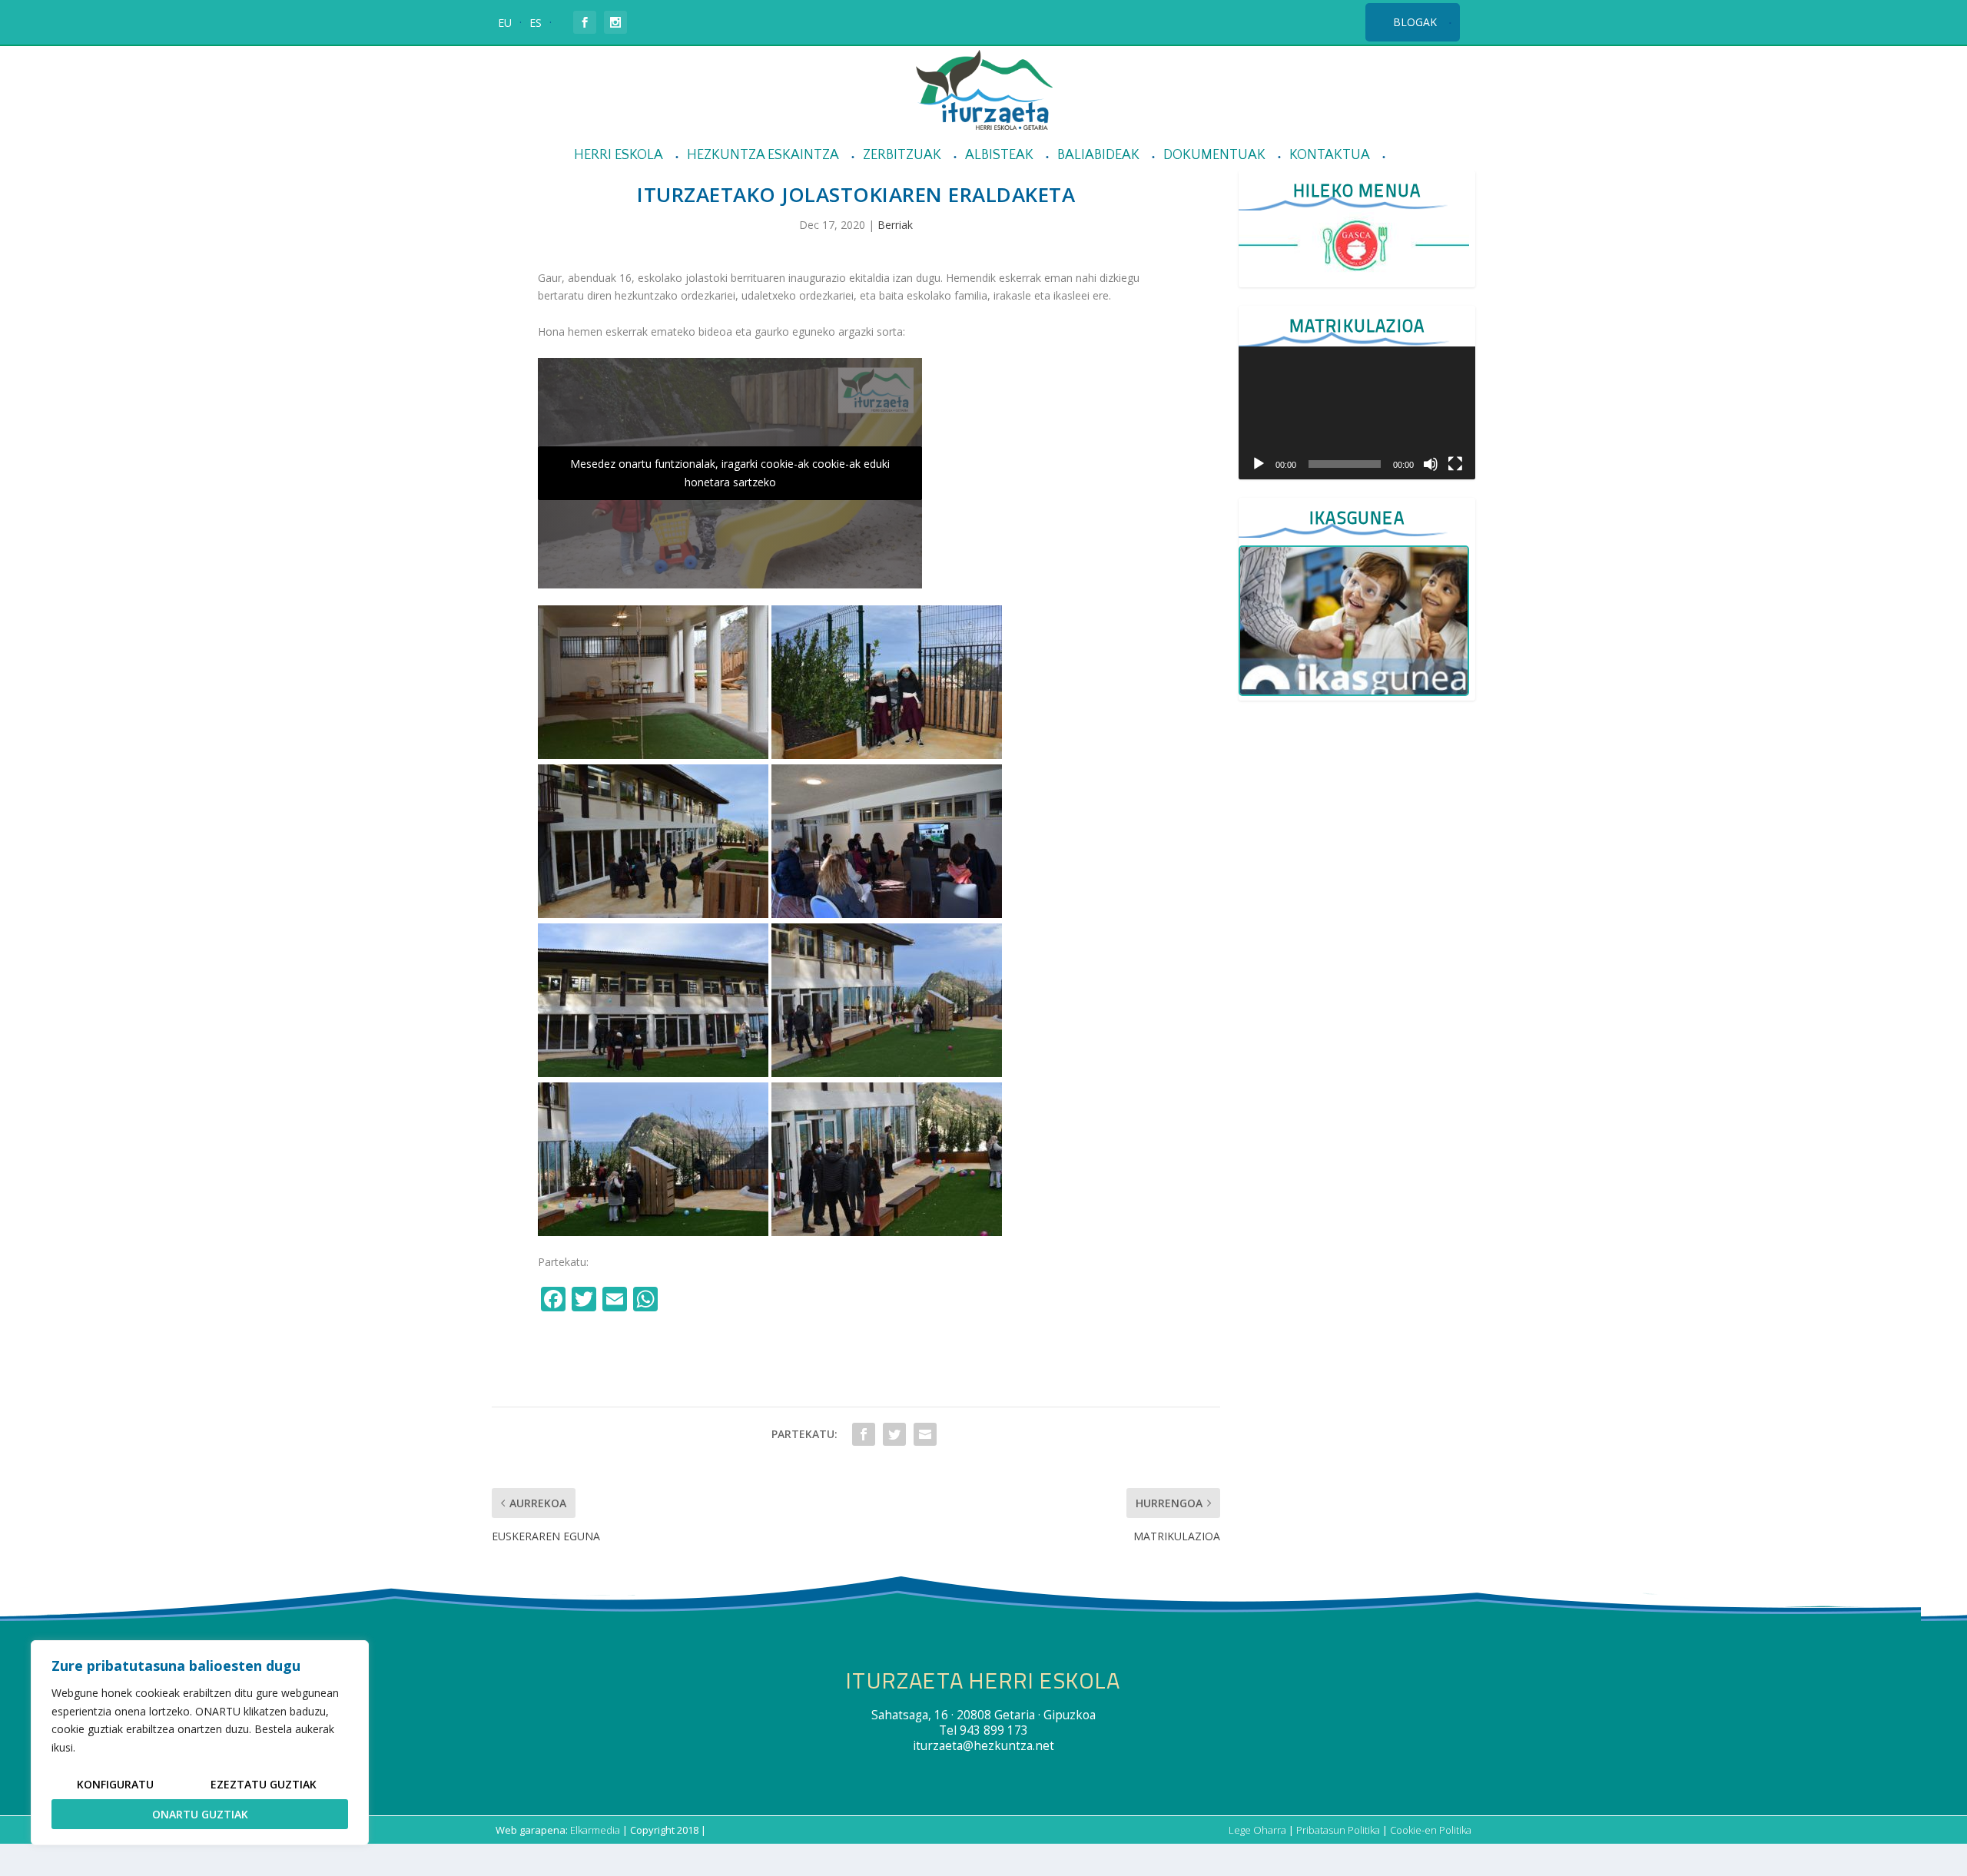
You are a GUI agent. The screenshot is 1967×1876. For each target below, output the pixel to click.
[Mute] (1431, 464)
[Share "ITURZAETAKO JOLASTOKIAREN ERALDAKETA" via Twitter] (894, 1434)
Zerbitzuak (902, 156)
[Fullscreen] (1455, 464)
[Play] (1259, 464)
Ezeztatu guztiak (264, 1784)
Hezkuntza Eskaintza (763, 156)
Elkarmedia (595, 1830)
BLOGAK (1415, 22)
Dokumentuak (1214, 156)
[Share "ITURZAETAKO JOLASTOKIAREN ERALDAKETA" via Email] (925, 1434)
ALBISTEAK (999, 156)
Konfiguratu (115, 1784)
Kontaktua (1330, 156)
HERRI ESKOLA (619, 156)
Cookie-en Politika (1431, 1830)
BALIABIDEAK (1098, 156)
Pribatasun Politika (1338, 1830)
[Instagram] (679, 1301)
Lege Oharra (1257, 1830)
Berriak (895, 225)
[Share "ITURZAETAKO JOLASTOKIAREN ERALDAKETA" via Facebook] (864, 1434)
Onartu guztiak (200, 1814)
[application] (1357, 413)
